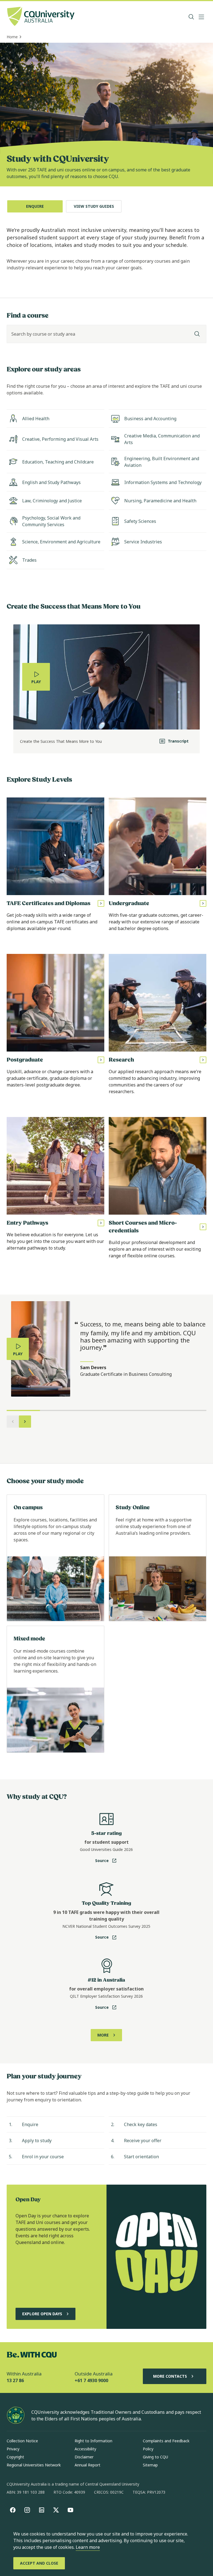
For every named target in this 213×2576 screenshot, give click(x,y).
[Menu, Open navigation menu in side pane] (201, 17)
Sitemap (150, 2465)
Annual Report (88, 2465)
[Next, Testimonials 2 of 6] (25, 1422)
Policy (148, 2449)
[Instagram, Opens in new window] (27, 2510)
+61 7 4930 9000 (91, 2380)
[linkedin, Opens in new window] (42, 2510)
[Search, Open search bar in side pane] (191, 17)
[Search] (197, 334)
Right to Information (93, 2441)
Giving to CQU (155, 2457)
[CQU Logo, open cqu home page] (41, 17)
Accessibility (85, 2449)
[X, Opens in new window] (56, 2510)
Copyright (15, 2457)
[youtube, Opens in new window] (70, 2510)
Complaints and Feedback (166, 2441)
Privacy (13, 2449)
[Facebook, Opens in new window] (13, 2510)
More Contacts (170, 2376)
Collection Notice (22, 2441)
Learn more (88, 2547)
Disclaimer (84, 2457)
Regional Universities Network (34, 2465)
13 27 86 (15, 2380)
